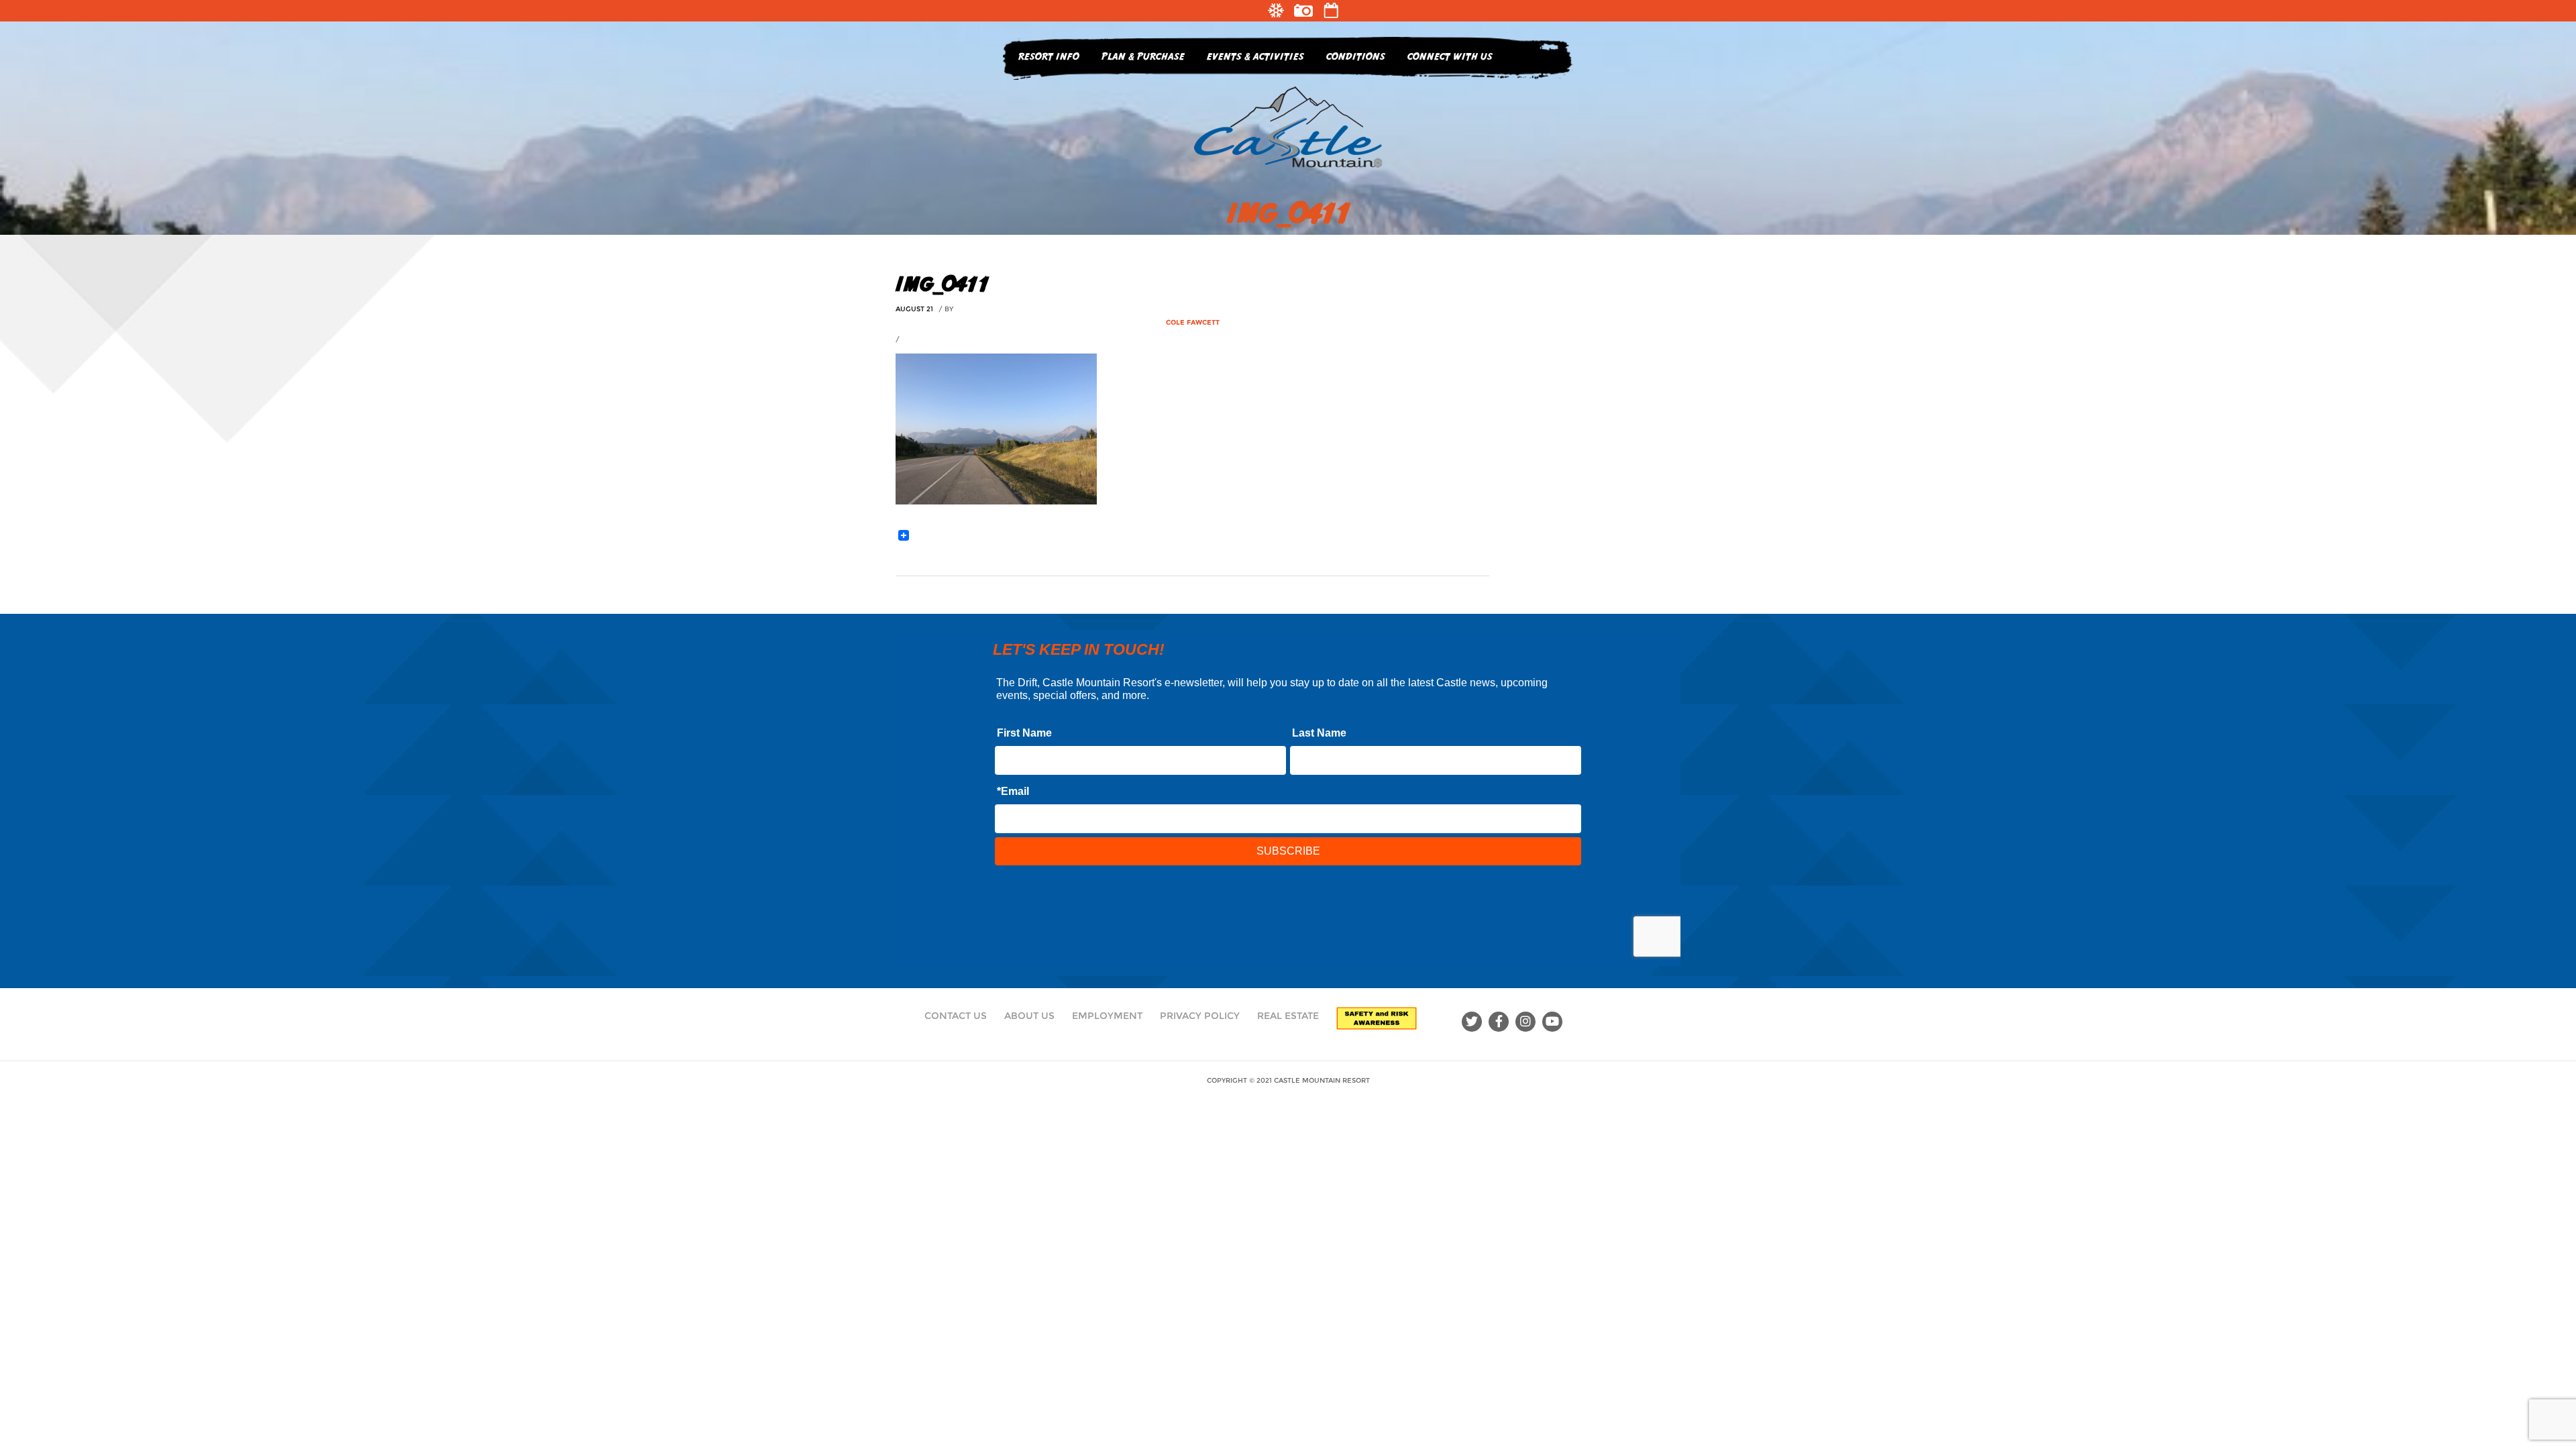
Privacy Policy (1200, 1016)
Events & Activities (1255, 56)
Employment (1107, 1016)
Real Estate (1288, 1016)
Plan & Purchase (1143, 56)
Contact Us (956, 1016)
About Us (1029, 1016)
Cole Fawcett (1193, 322)
